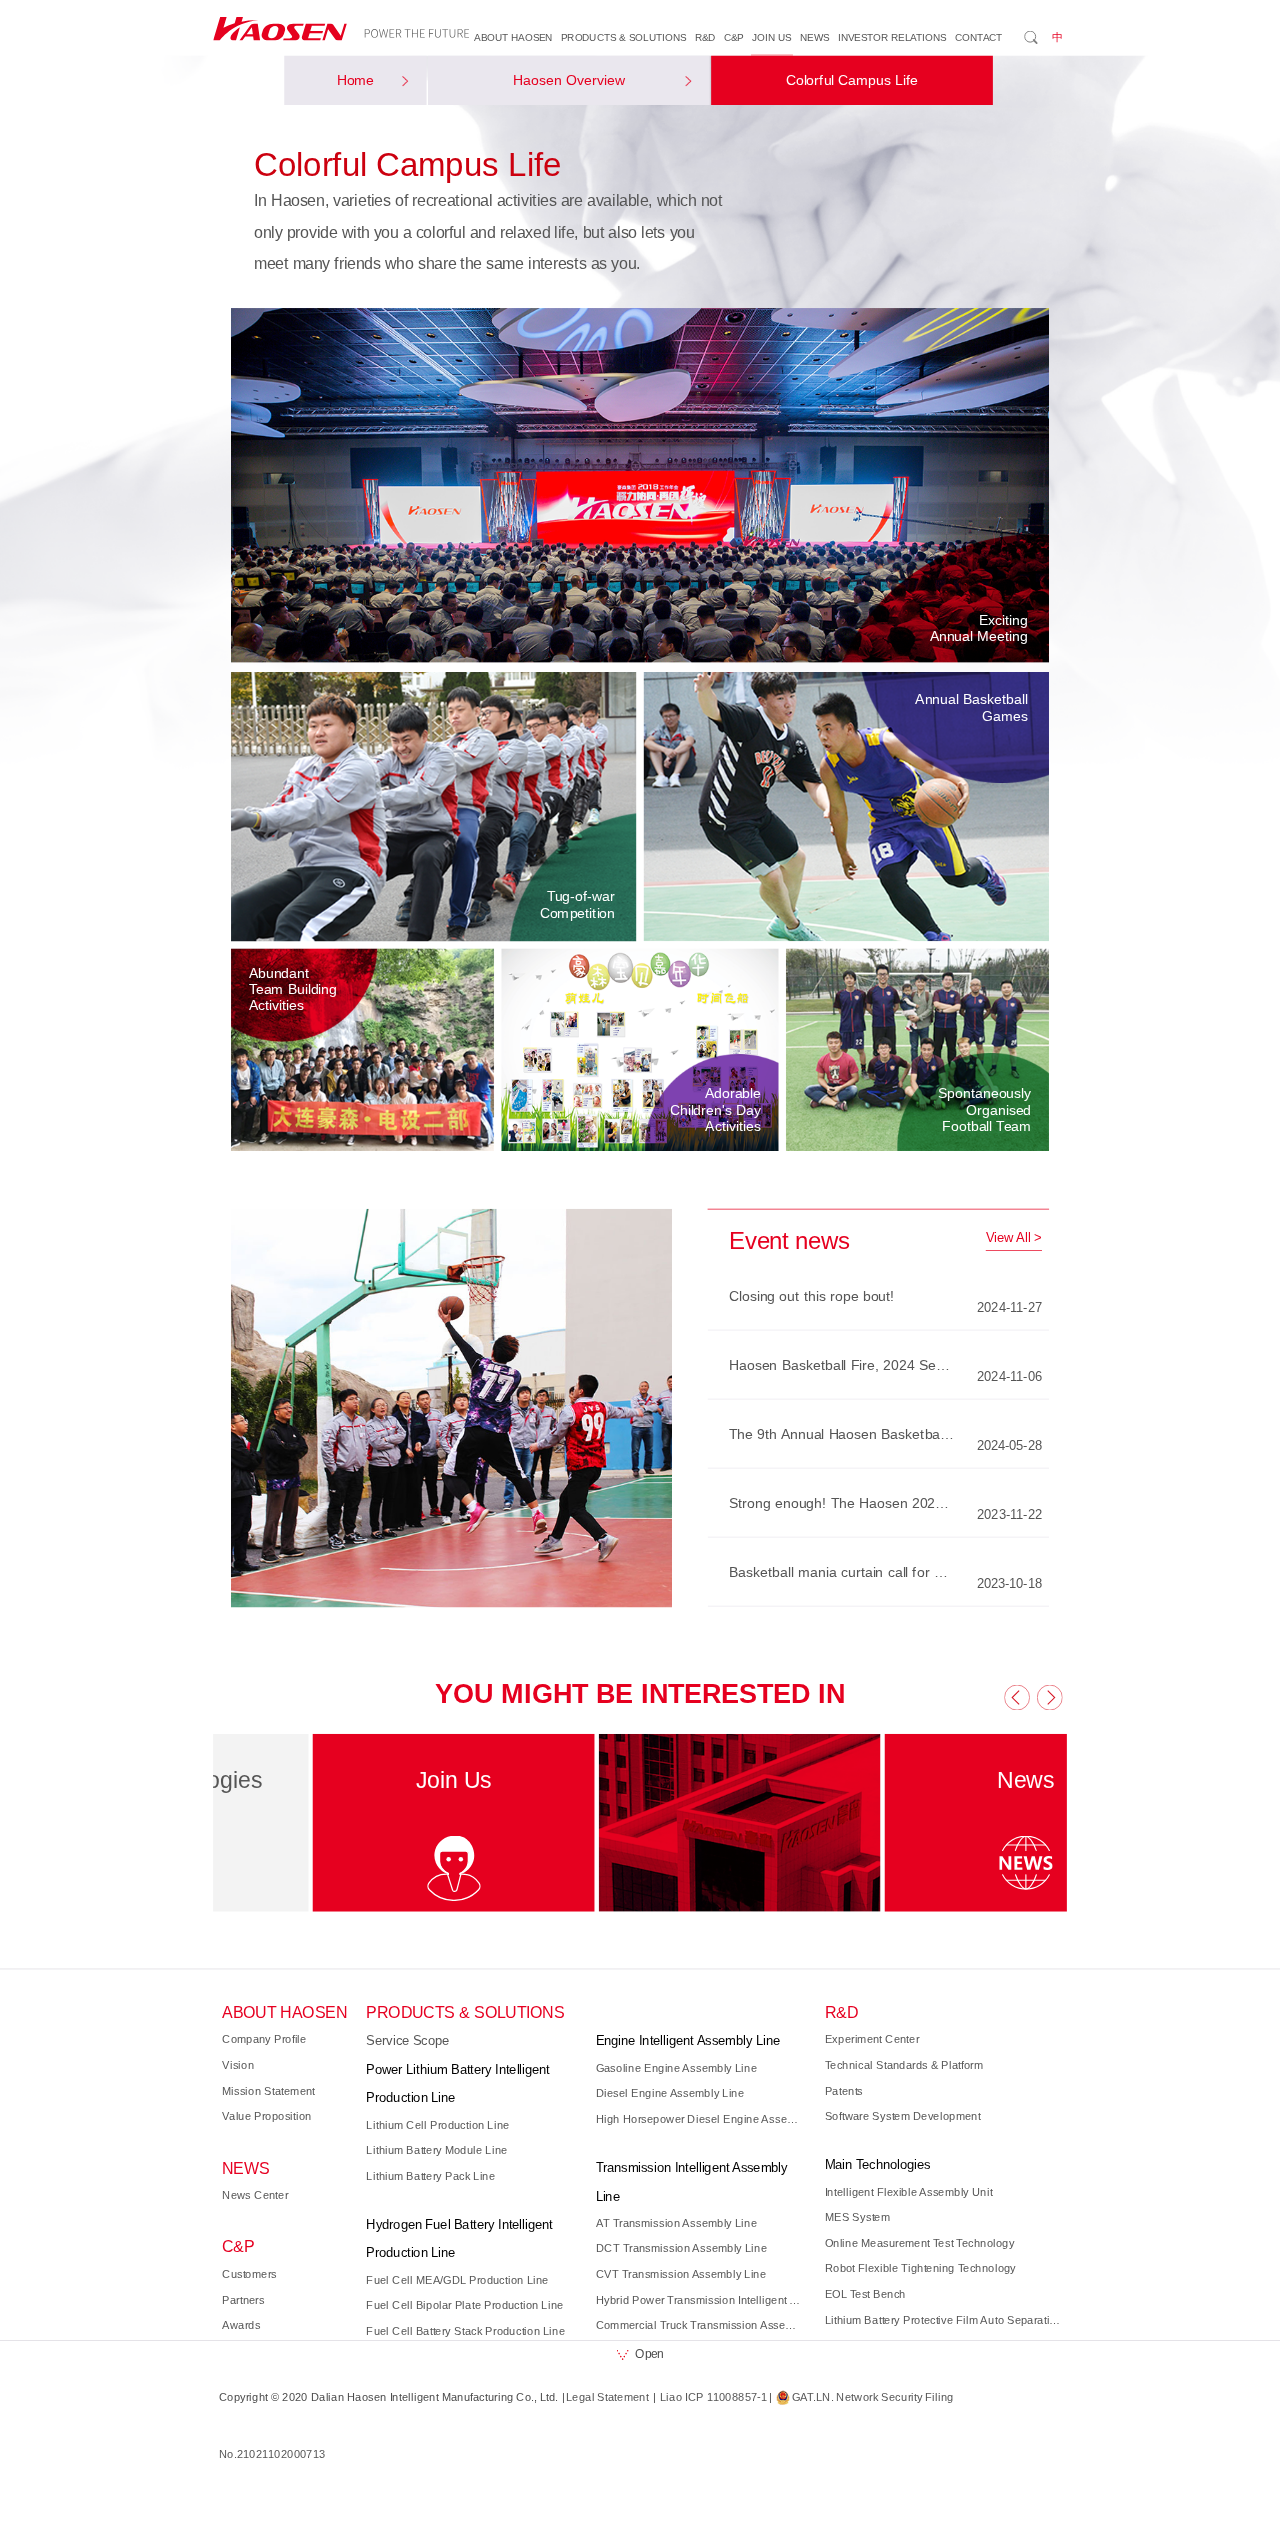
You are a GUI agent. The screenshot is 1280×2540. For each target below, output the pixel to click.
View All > (1014, 1238)
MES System (857, 2217)
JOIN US (771, 37)
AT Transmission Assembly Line (677, 2223)
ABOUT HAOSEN (513, 37)
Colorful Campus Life (852, 81)
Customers (249, 2274)
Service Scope (407, 2041)
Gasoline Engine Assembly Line (677, 2068)
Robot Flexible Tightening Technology (920, 2268)
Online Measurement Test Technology (920, 2243)
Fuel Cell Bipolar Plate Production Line (464, 2305)
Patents (844, 2091)
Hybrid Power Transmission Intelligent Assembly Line (701, 2300)
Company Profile (264, 2039)
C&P (734, 37)
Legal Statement (607, 2397)
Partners (243, 2300)
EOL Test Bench (865, 2294)
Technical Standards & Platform (904, 2065)
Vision (238, 2065)
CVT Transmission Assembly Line (681, 2274)
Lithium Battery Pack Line (430, 2176)
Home (356, 81)
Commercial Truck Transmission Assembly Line (701, 2325)
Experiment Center (872, 2039)
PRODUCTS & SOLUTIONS (623, 37)
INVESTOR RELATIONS (892, 37)
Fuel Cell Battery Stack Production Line (465, 2331)
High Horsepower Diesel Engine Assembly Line (701, 2119)
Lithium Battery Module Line (436, 2150)
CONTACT (979, 37)
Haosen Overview (569, 81)
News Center (255, 2195)
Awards (241, 2325)
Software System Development (903, 2116)
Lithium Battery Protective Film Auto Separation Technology (943, 2320)
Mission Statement (268, 2091)
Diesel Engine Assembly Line (670, 2093)
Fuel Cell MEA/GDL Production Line (457, 2280)
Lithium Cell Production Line (437, 2125)
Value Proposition (267, 2116)
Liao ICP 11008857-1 (713, 2397)
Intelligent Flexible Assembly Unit (909, 2192)
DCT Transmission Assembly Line (681, 2249)
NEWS (814, 37)
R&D (705, 37)
